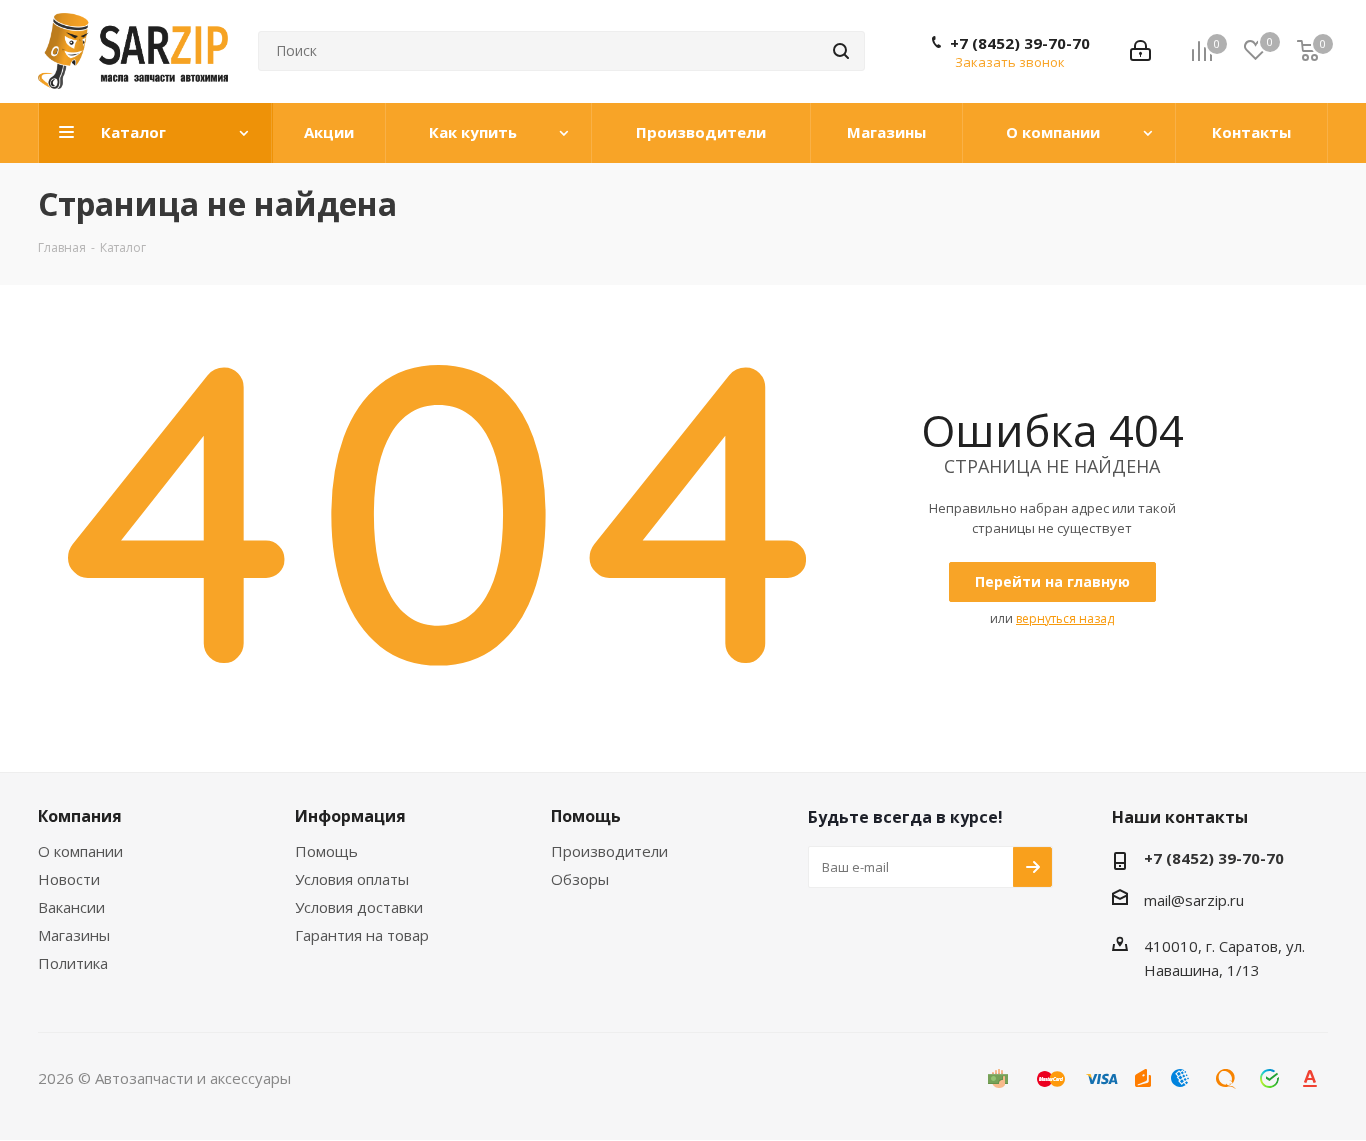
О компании (80, 851)
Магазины (74, 935)
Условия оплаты (352, 879)
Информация (350, 816)
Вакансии (71, 907)
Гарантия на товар (362, 935)
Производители (609, 851)
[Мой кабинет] (1140, 51)
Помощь (326, 851)
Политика (73, 963)
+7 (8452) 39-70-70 (1020, 43)
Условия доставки (359, 907)
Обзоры (580, 879)
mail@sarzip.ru (1194, 900)
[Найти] (841, 51)
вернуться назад (1065, 618)
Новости (69, 879)
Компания (80, 816)
